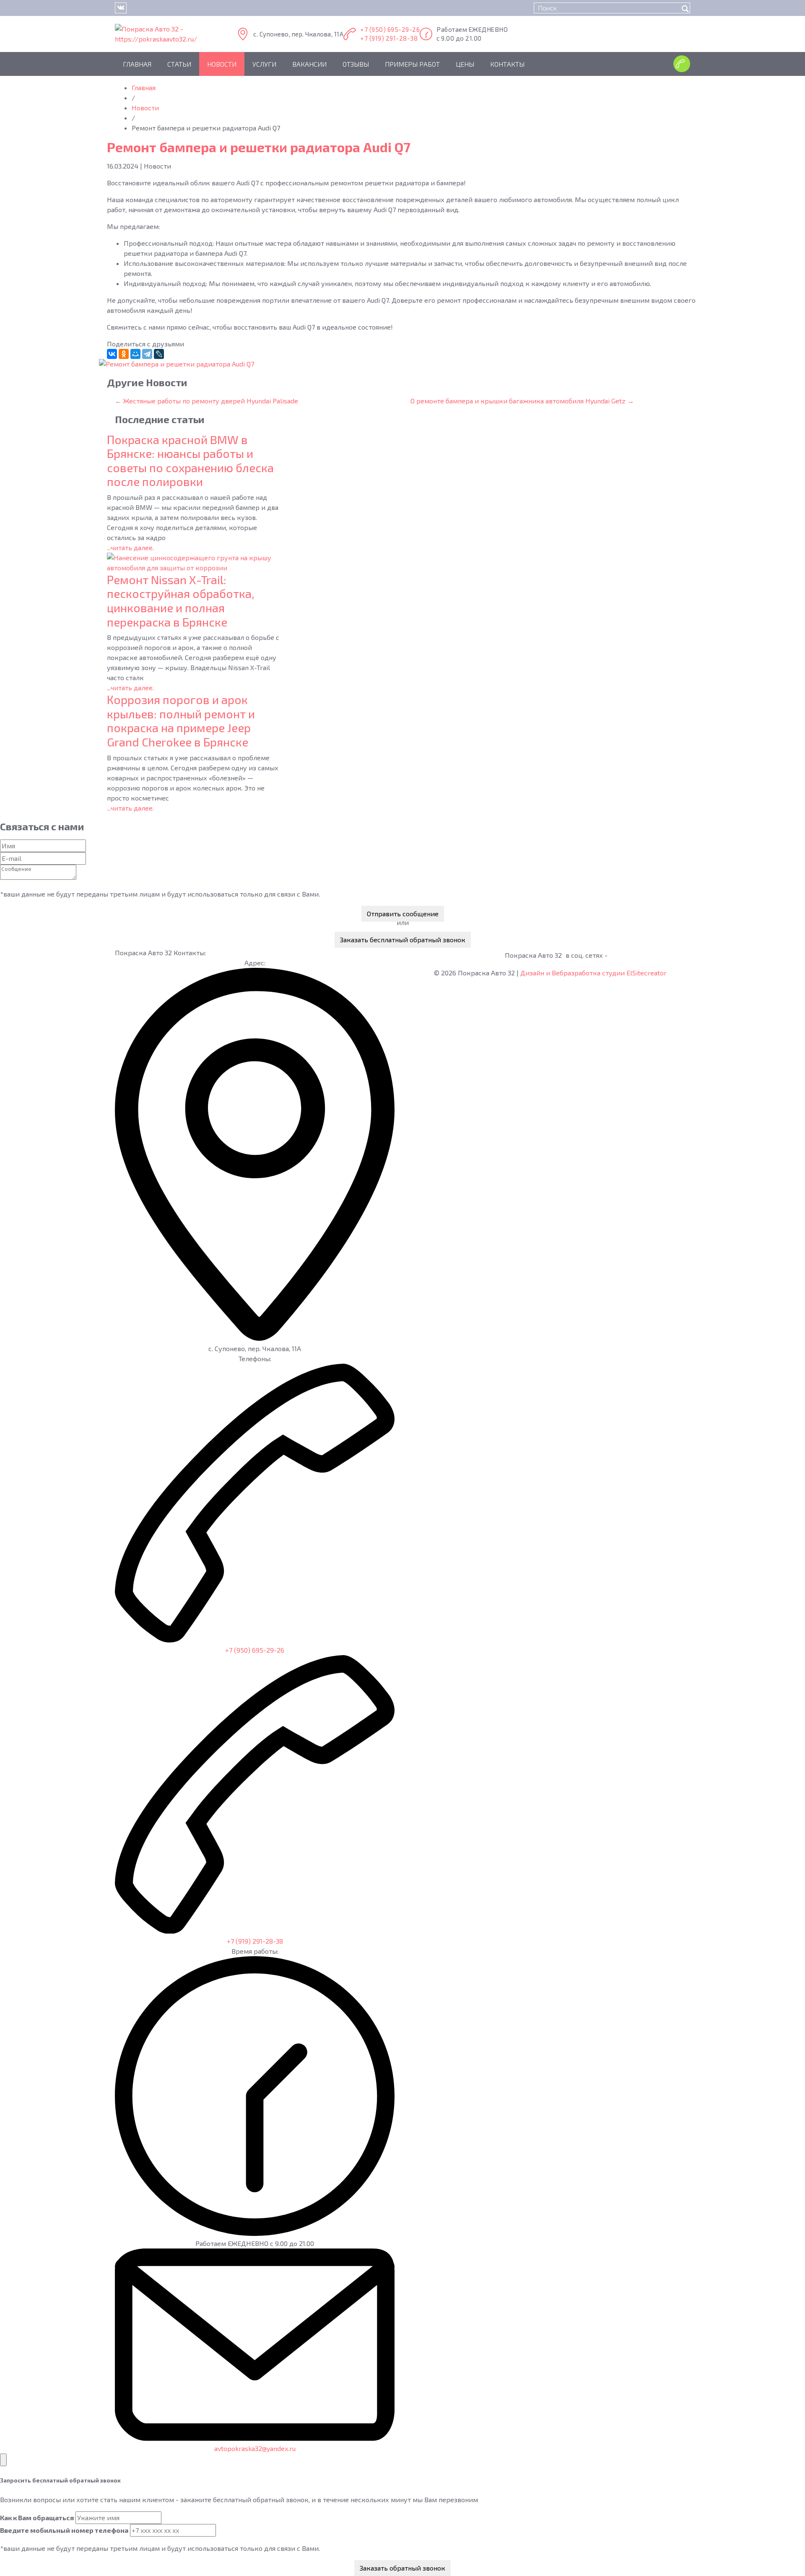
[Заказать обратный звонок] (682, 64)
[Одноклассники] (124, 354)
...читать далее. (130, 547)
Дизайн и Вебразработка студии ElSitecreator (593, 973)
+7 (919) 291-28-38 (389, 38)
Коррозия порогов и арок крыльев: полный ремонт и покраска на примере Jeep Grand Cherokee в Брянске (181, 721)
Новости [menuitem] (222, 64)
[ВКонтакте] (112, 354)
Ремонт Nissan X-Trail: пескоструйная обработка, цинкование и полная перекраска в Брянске (180, 601)
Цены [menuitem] (465, 64)
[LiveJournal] (159, 354)
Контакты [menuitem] (507, 64)
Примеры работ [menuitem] (412, 64)
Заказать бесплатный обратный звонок (403, 940)
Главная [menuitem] (137, 64)
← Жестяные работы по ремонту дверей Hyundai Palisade (206, 401)
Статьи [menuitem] (179, 64)
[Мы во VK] (121, 8)
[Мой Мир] (135, 354)
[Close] (3, 2460)
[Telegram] (147, 354)
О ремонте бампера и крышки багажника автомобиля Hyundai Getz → (522, 401)
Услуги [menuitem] (264, 64)
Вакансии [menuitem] (309, 64)
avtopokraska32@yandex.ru (255, 2448)
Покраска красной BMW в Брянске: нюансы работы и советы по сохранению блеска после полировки (190, 461)
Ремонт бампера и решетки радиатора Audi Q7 (259, 147)
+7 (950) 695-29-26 (390, 29)
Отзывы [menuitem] (356, 64)
